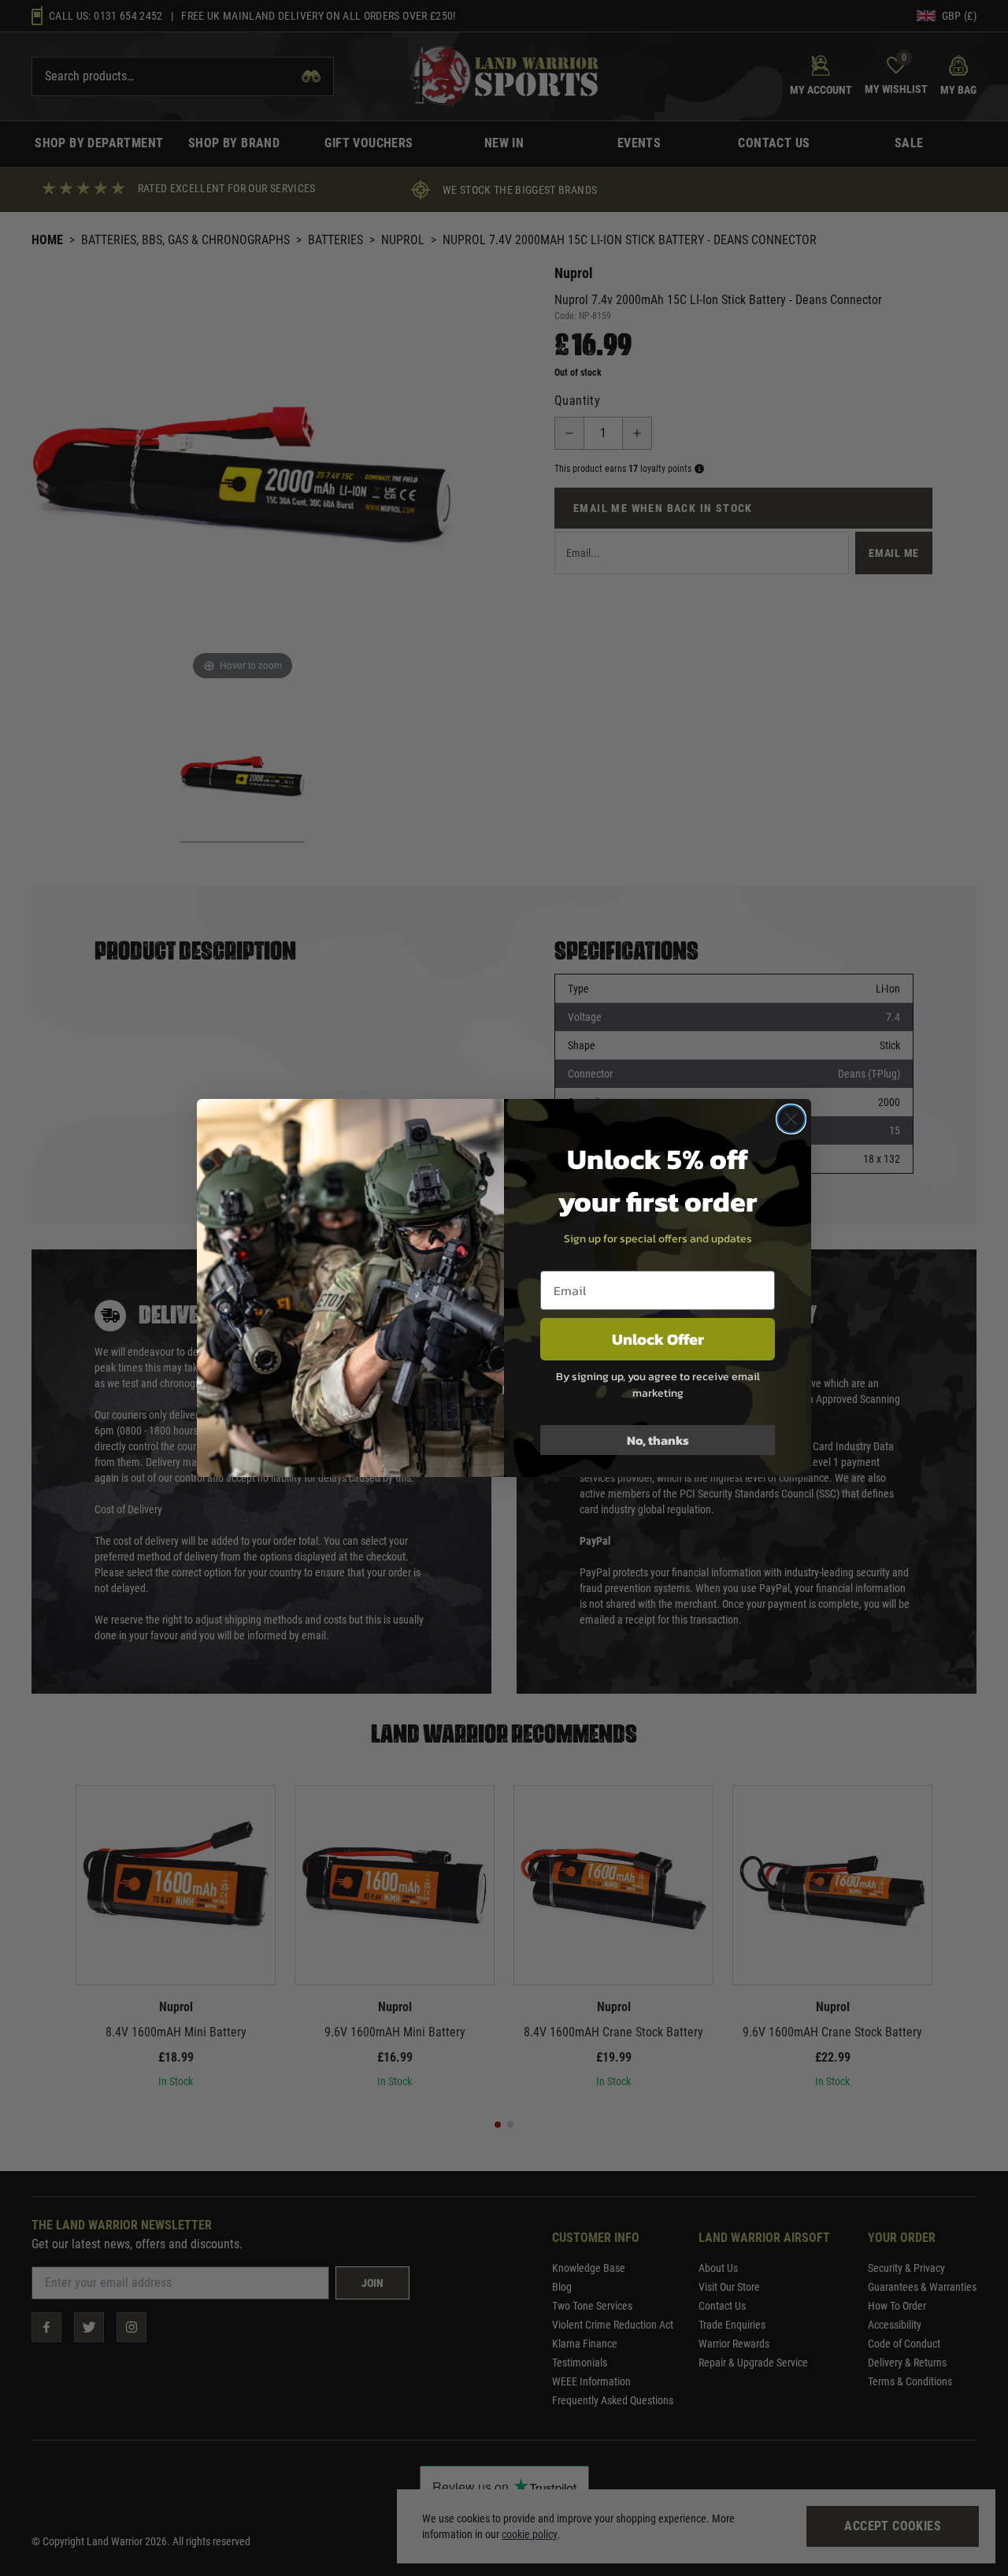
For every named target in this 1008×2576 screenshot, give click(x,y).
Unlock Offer (658, 1339)
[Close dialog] (791, 1119)
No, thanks (658, 1440)
